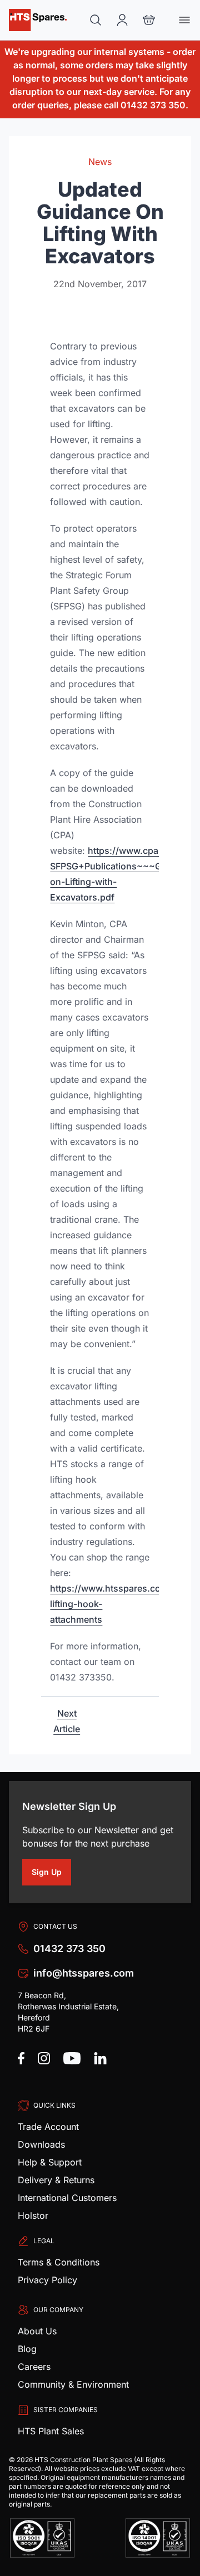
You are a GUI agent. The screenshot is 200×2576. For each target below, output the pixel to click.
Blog (27, 2349)
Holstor (33, 2215)
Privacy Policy (47, 2280)
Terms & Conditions (59, 2262)
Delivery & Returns (56, 2180)
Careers (34, 2367)
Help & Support (50, 2162)
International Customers (67, 2198)
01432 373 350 (69, 1949)
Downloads (41, 2144)
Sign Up (51, 1874)
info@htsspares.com (84, 1973)
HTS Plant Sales (51, 2431)
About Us (37, 2331)
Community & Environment (73, 2384)
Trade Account (48, 2127)
